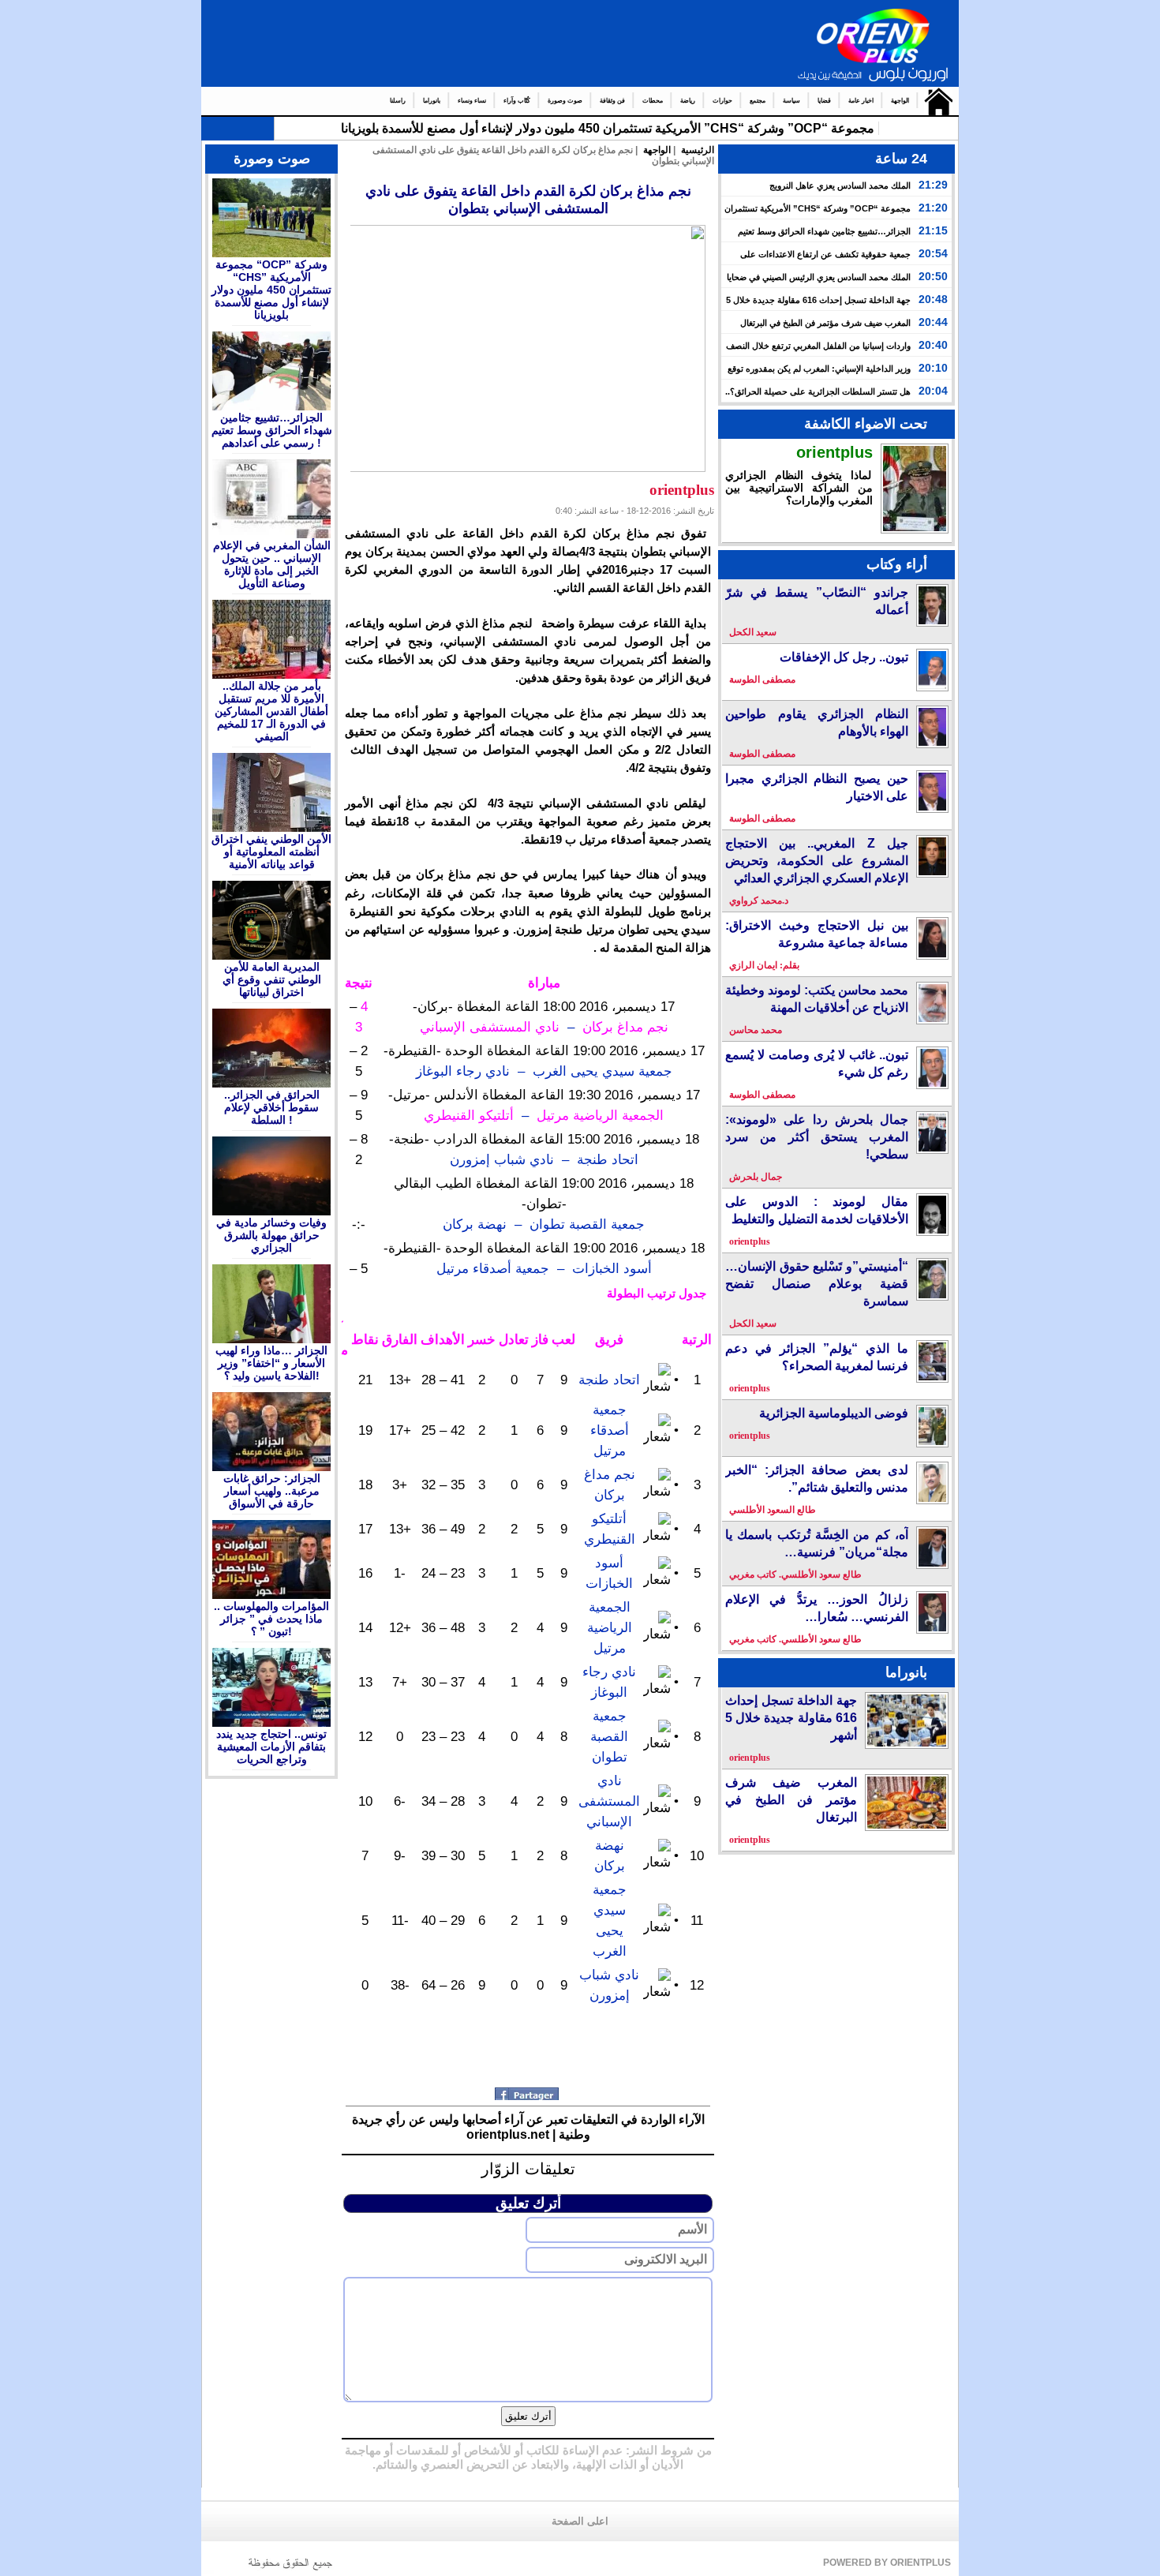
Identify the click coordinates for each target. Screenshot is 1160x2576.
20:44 (933, 322)
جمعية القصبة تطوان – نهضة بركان (544, 1224)
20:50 (933, 276)
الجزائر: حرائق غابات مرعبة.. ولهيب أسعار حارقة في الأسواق (272, 1491)
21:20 (933, 208)
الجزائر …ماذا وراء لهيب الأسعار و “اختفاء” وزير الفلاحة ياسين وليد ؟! (271, 1363)
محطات (653, 101)
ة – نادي (557, 1159)
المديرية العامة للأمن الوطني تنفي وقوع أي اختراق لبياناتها (272, 979)
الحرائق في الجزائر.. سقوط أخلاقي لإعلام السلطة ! (272, 1107)
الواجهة (900, 101)
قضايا (824, 101)
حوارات (722, 101)
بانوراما (432, 101)
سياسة (791, 101)
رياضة (688, 101)
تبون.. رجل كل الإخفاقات (844, 657)
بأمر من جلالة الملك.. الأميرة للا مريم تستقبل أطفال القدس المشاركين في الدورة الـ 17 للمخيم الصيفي (271, 711)
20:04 (933, 391)
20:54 (933, 253)
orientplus (834, 452)
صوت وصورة (565, 101)
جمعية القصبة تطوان (609, 1736)
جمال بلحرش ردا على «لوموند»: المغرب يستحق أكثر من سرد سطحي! (817, 1137)
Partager (528, 2094)
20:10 (933, 368)
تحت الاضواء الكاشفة (866, 424)
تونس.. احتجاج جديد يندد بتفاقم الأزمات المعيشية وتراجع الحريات (271, 1747)
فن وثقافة (612, 101)
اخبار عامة (861, 101)
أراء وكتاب (897, 564)
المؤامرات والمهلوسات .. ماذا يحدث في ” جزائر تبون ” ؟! (271, 1619)
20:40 (933, 345)
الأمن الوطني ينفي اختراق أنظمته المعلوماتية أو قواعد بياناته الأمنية (271, 852)
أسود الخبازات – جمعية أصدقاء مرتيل (544, 1268)
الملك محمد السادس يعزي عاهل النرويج (840, 185)
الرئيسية (935, 101)
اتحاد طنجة (609, 1380)
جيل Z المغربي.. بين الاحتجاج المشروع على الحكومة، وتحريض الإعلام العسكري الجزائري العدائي (817, 861)
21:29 (933, 185)
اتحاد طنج (611, 1159)
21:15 (933, 230)
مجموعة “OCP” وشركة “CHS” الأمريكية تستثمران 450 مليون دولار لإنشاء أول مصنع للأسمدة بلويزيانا (271, 290)
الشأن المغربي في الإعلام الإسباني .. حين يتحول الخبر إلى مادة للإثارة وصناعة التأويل (272, 564)
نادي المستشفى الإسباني (609, 1801)
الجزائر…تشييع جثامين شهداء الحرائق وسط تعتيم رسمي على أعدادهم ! (272, 430)
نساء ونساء (472, 101)
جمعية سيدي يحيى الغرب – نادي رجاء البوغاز (544, 1071)
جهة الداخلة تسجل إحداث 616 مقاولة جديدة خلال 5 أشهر (791, 1718)
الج (867, 128)
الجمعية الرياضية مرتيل (610, 1627)
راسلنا (398, 101)
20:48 (933, 299)
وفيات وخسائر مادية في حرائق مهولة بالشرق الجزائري (271, 1235)
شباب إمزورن (490, 1159)
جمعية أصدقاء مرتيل (610, 1430)
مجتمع (758, 101)
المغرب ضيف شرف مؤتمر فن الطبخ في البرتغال (825, 323)
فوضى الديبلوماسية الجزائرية (834, 1413)
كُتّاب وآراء (517, 101)
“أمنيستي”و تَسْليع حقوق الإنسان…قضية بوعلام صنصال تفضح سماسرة (817, 1284)
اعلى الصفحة (580, 2522)
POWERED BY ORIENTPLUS (887, 2563)
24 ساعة (901, 159)
